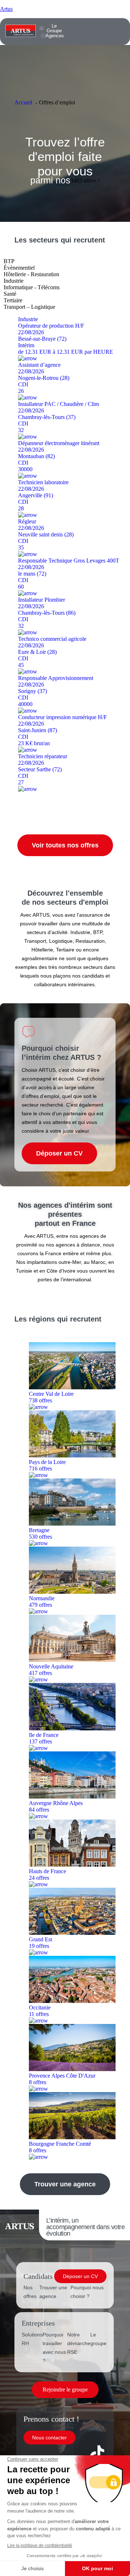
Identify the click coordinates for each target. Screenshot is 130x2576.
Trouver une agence (53, 2292)
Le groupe (98, 2339)
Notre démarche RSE (79, 2343)
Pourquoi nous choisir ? (87, 2292)
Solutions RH (32, 2339)
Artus (6, 9)
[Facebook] (36, 2453)
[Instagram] (77, 2453)
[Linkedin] (56, 2453)
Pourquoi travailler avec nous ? (54, 2348)
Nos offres (30, 2292)
